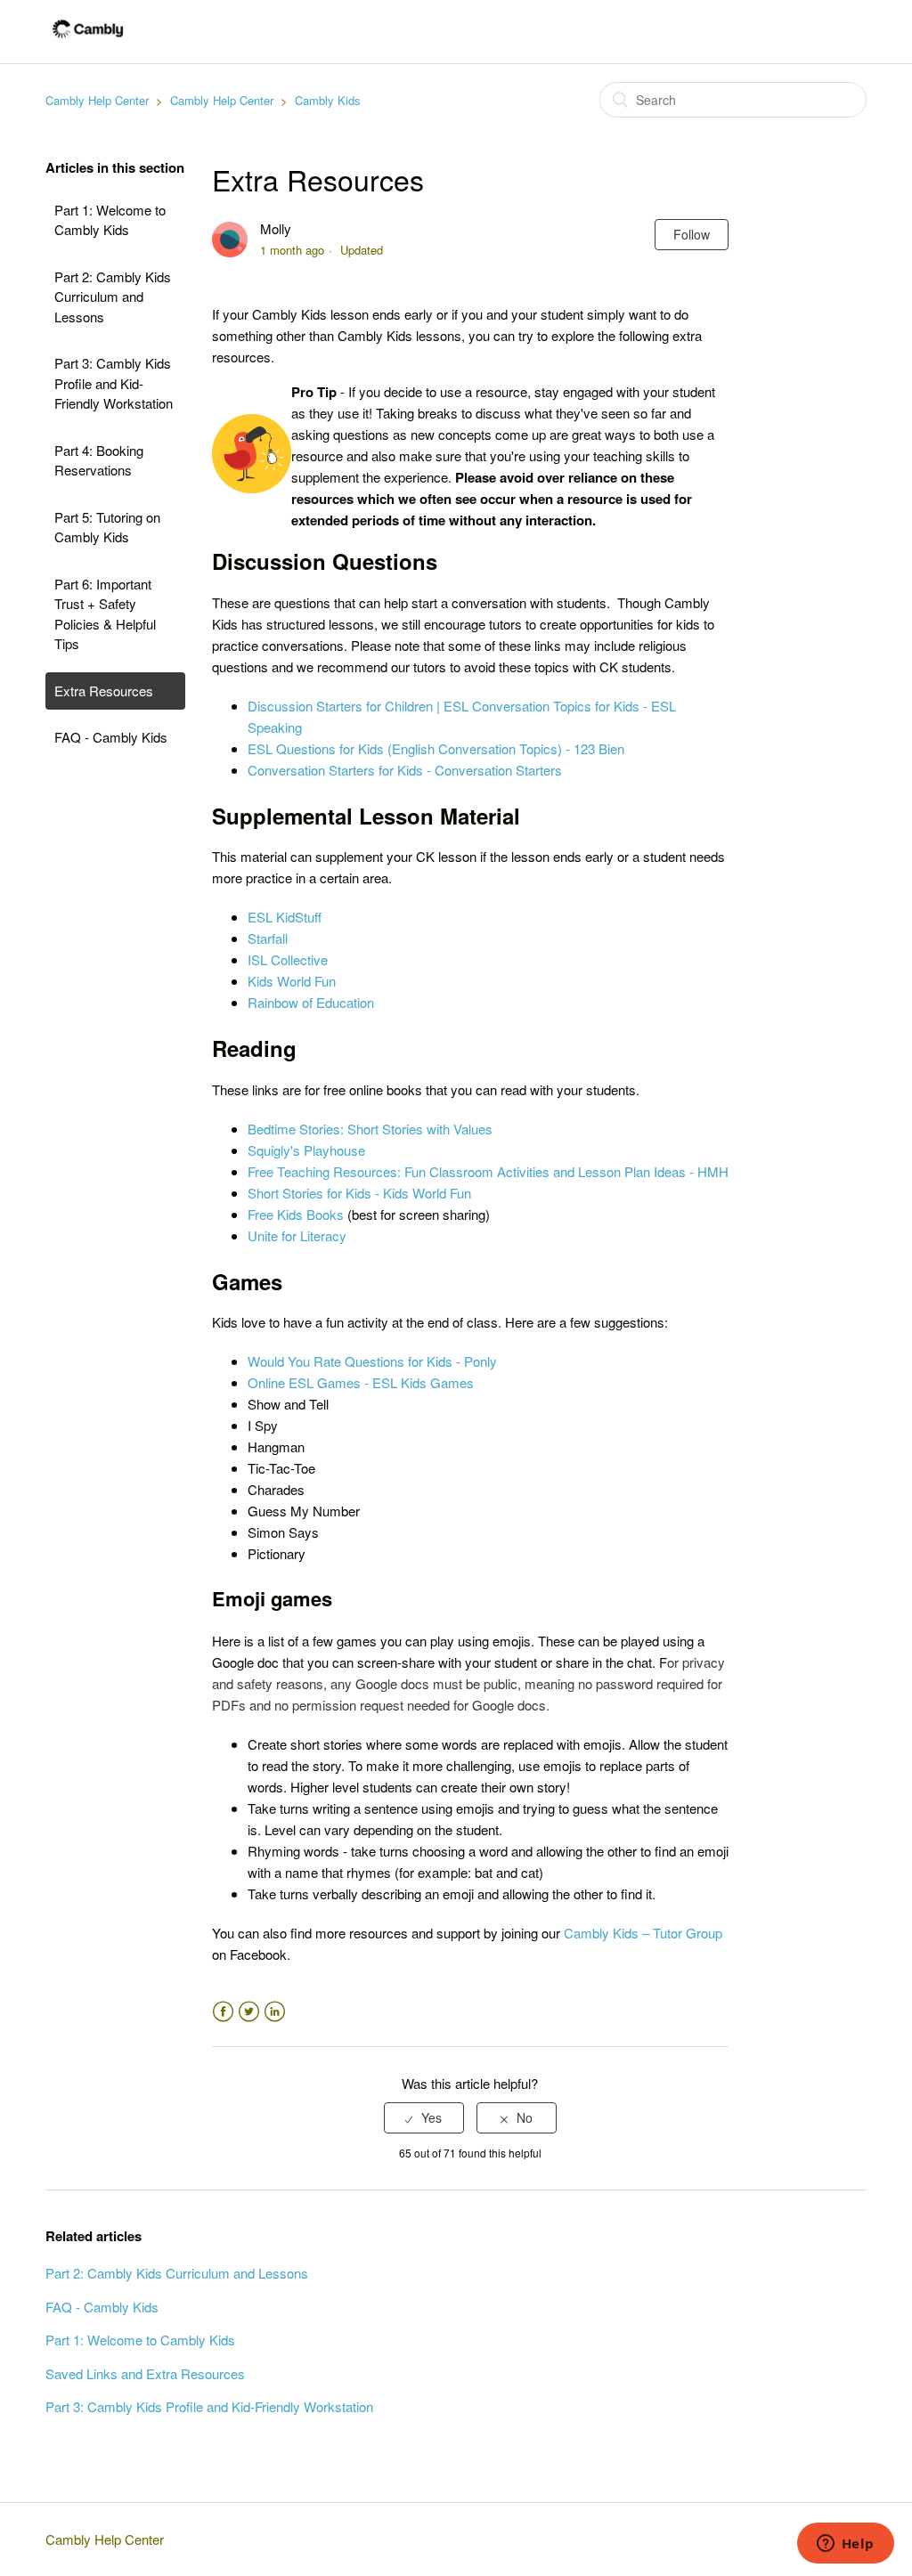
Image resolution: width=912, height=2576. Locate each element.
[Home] (88, 40)
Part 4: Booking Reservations (99, 460)
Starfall (268, 938)
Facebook (223, 2012)
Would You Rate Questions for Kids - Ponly (372, 1361)
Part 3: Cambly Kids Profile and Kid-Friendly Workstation (114, 383)
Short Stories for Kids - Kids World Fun (359, 1193)
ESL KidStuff (285, 917)
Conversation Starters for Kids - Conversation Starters (405, 770)
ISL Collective (288, 959)
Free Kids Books (296, 1214)
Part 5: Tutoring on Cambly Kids (107, 527)
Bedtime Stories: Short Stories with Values (370, 1129)
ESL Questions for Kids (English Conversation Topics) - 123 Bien (436, 748)
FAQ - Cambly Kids (111, 737)
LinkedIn (275, 2012)
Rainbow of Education (311, 1002)
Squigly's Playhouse (306, 1150)
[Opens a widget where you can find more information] (845, 2545)
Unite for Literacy (297, 1235)
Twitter (249, 2012)
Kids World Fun (292, 981)
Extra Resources (104, 691)
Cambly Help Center (97, 100)
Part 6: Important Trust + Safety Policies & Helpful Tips (105, 614)
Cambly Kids (328, 100)
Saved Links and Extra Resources (145, 2373)
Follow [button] (692, 234)
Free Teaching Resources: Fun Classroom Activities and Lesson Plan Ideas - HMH (488, 1171)
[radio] (424, 2118)
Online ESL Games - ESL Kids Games (361, 1382)
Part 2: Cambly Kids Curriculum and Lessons (113, 297)
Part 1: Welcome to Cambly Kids (110, 220)
